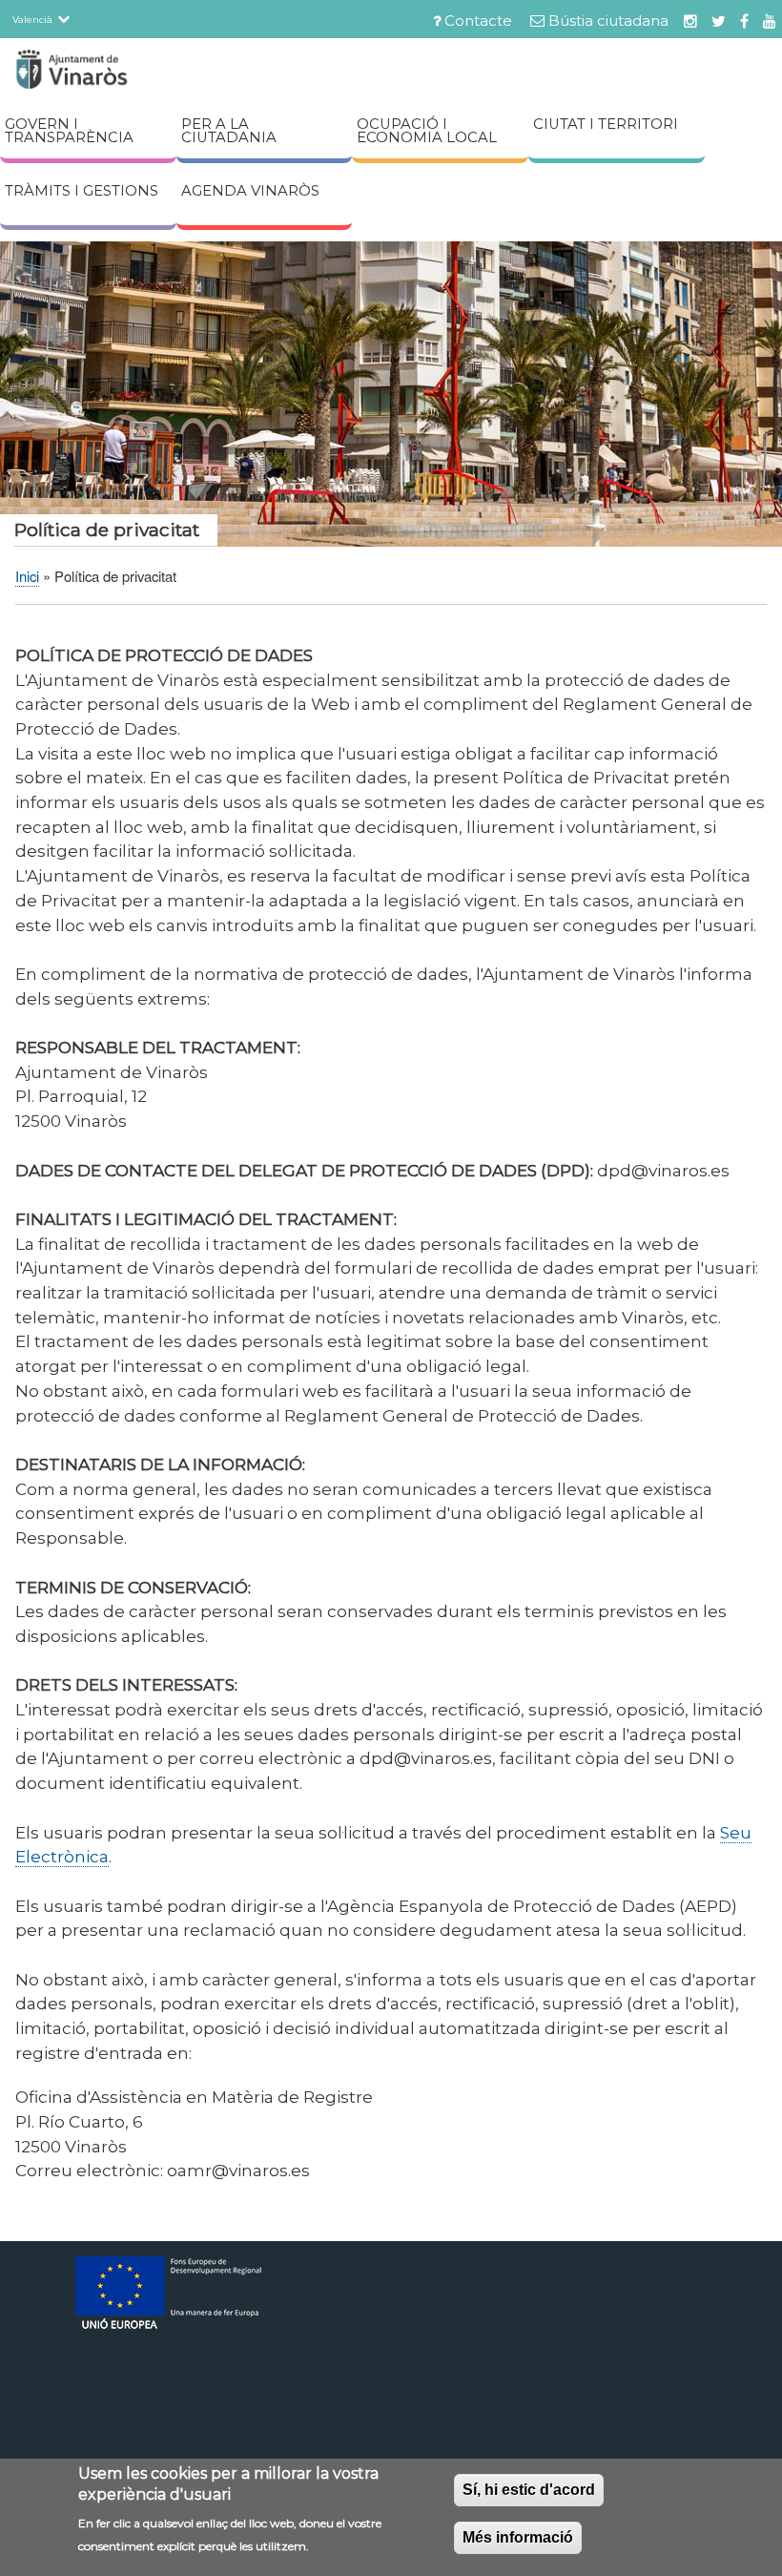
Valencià (32, 19)
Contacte (478, 21)
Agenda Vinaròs (250, 191)
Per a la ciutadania (229, 131)
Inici (27, 576)
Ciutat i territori (606, 124)
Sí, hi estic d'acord (529, 2490)
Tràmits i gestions (82, 191)
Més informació (518, 2537)
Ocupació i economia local (427, 131)
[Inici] (106, 72)
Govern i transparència (69, 131)
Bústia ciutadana (608, 21)
